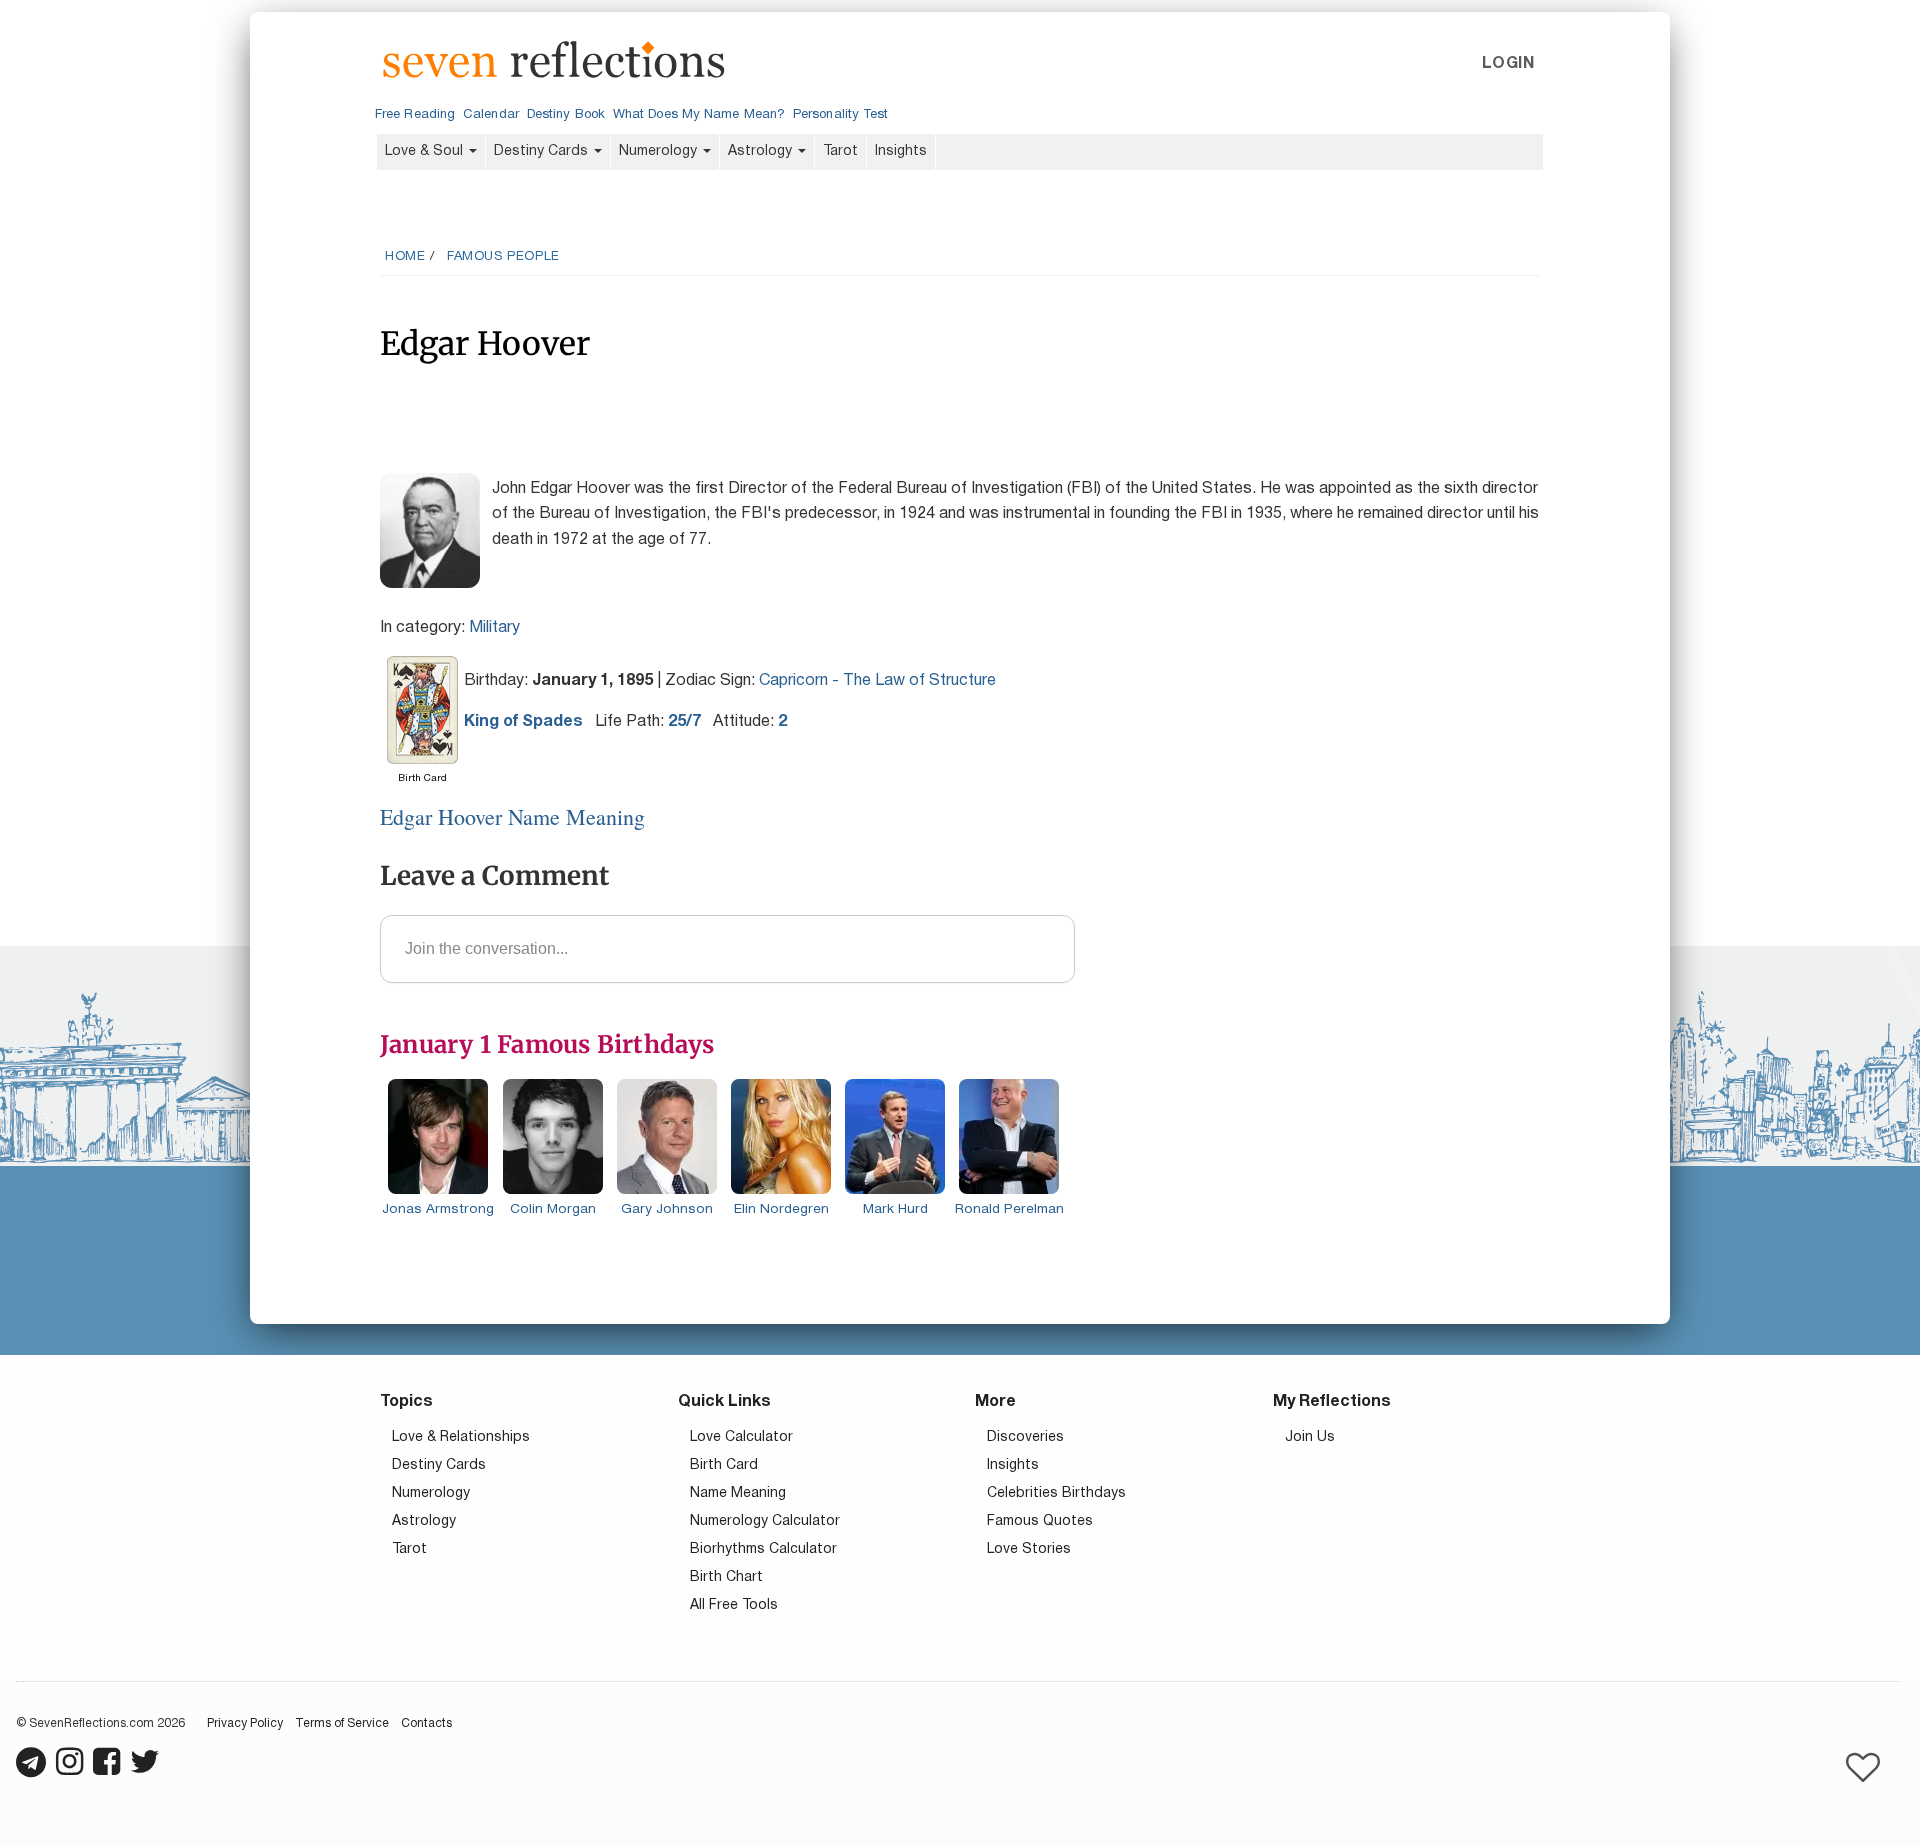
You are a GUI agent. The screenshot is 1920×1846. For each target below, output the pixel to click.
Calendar (491, 115)
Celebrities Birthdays (1056, 1493)
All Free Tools (734, 1605)
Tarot (840, 151)
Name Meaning (738, 1493)
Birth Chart (726, 1577)
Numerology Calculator (765, 1521)
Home (405, 257)
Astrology (762, 151)
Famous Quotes (1040, 1521)
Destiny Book (566, 115)
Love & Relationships (461, 1437)
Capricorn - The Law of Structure (877, 681)
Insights (901, 151)
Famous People (503, 257)
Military (494, 628)
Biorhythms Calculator (763, 1549)
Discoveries (1025, 1437)
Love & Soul (426, 151)
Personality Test (840, 115)
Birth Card (724, 1465)
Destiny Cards (543, 151)
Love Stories (1029, 1549)
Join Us (1310, 1437)
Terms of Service (342, 1723)
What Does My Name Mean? (699, 115)
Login (1508, 64)
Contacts (426, 1723)
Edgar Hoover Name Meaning (512, 816)
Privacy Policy (245, 1723)
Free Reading (415, 115)
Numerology (660, 151)
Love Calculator (741, 1437)
